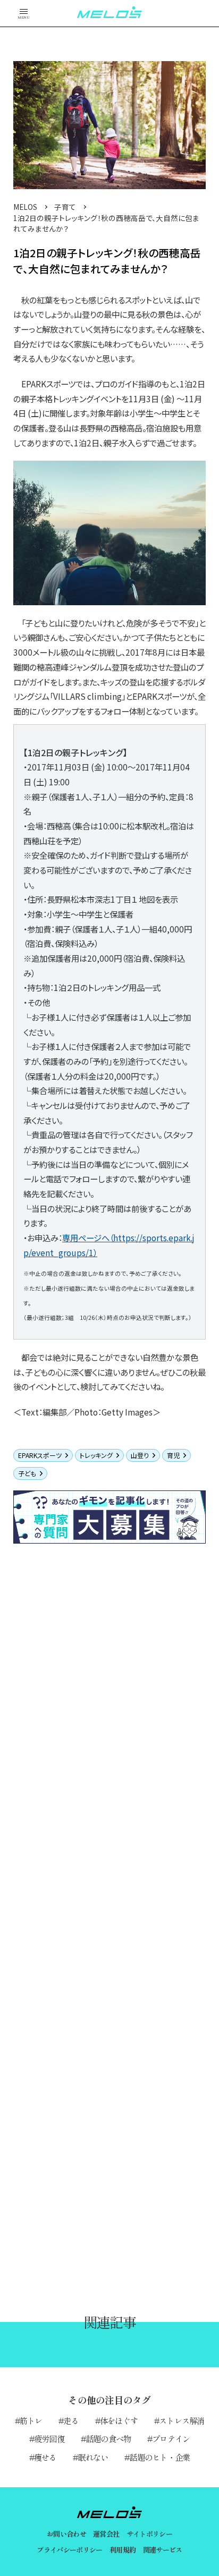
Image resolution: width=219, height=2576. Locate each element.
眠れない (93, 2457)
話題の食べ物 (108, 2438)
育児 (173, 1455)
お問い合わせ (66, 2534)
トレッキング (96, 1455)
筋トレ (31, 2420)
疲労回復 (49, 2438)
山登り (140, 1455)
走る (71, 2420)
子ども (27, 1473)
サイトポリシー (149, 2534)
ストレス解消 (182, 2420)
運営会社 (106, 2534)
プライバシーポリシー (69, 2550)
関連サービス (163, 2550)
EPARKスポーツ (40, 1455)
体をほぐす (119, 2420)
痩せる (45, 2457)
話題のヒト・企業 (159, 2457)
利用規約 (123, 2550)
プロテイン (171, 2438)
